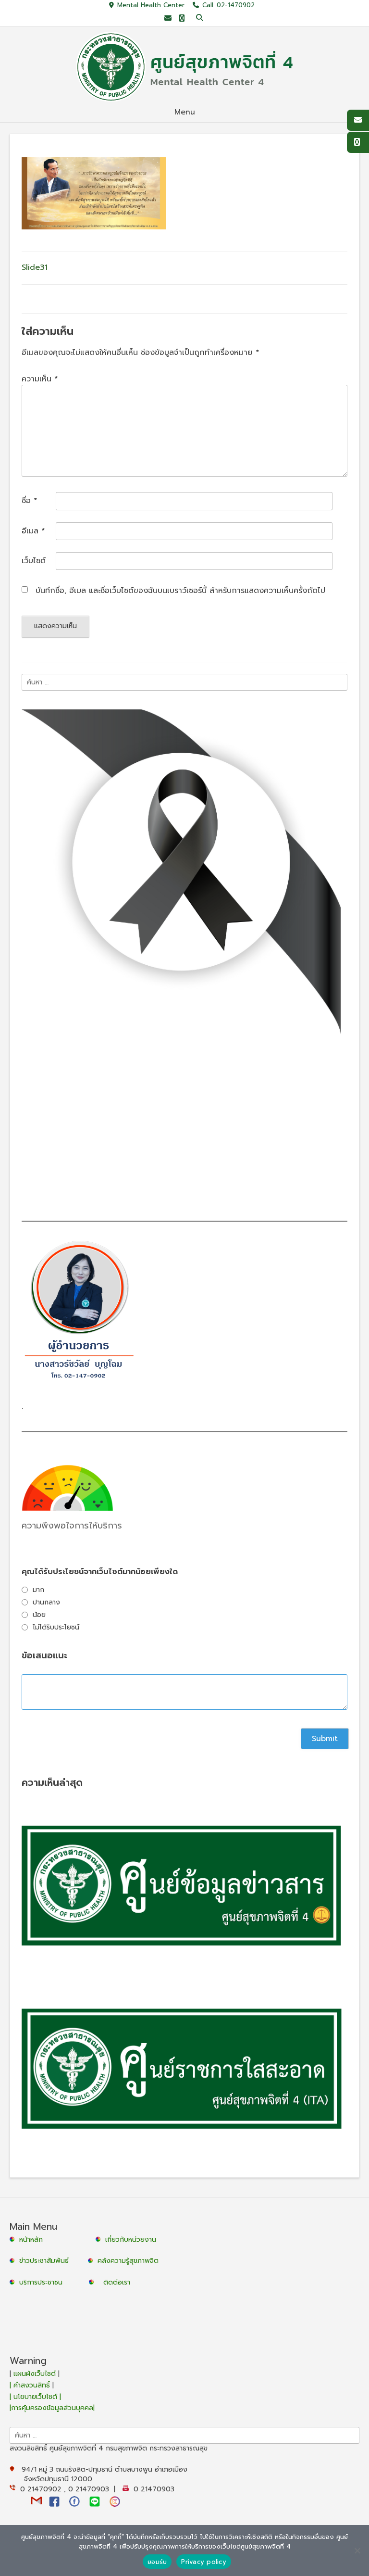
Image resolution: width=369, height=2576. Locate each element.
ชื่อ (30, 501)
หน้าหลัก (30, 2240)
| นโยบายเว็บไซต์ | (35, 2397)
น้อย (39, 1615)
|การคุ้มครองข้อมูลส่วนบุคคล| (52, 2408)
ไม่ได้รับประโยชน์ (56, 1627)
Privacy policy (204, 2562)
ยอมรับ (157, 2562)
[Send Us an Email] (168, 19)
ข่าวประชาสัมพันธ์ (46, 2261)
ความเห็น (40, 379)
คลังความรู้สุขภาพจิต (128, 2261)
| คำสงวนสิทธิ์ (31, 2385)
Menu (185, 112)
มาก (38, 1590)
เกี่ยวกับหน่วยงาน (131, 2240)
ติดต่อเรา (117, 2282)
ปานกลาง (46, 1602)
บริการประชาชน (43, 2282)
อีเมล (33, 531)
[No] (357, 2551)
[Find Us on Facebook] (182, 19)
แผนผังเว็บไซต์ (35, 2374)
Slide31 (35, 267)
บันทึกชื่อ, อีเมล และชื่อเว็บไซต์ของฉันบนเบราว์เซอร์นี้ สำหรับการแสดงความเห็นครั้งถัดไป (180, 591)
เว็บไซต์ (34, 561)
